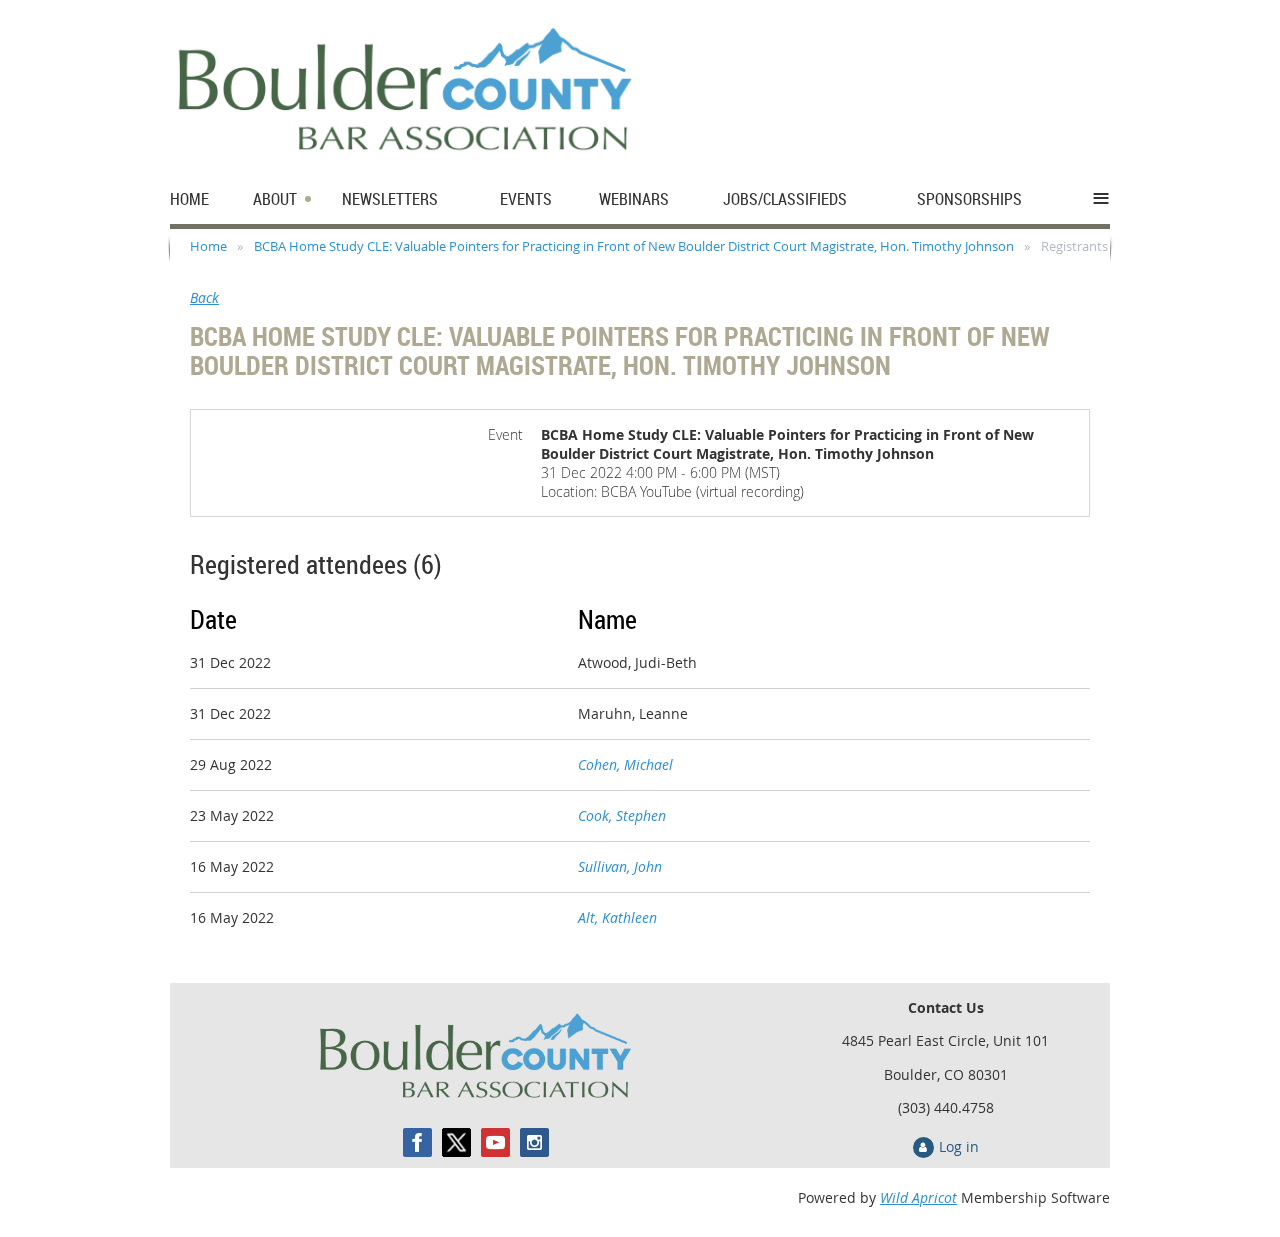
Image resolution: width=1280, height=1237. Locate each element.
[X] (456, 1142)
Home (208, 246)
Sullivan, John (620, 866)
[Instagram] (534, 1142)
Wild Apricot (918, 1197)
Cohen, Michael (625, 764)
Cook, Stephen (622, 815)
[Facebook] (417, 1142)
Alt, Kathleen (617, 917)
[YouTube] (495, 1142)
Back (204, 297)
